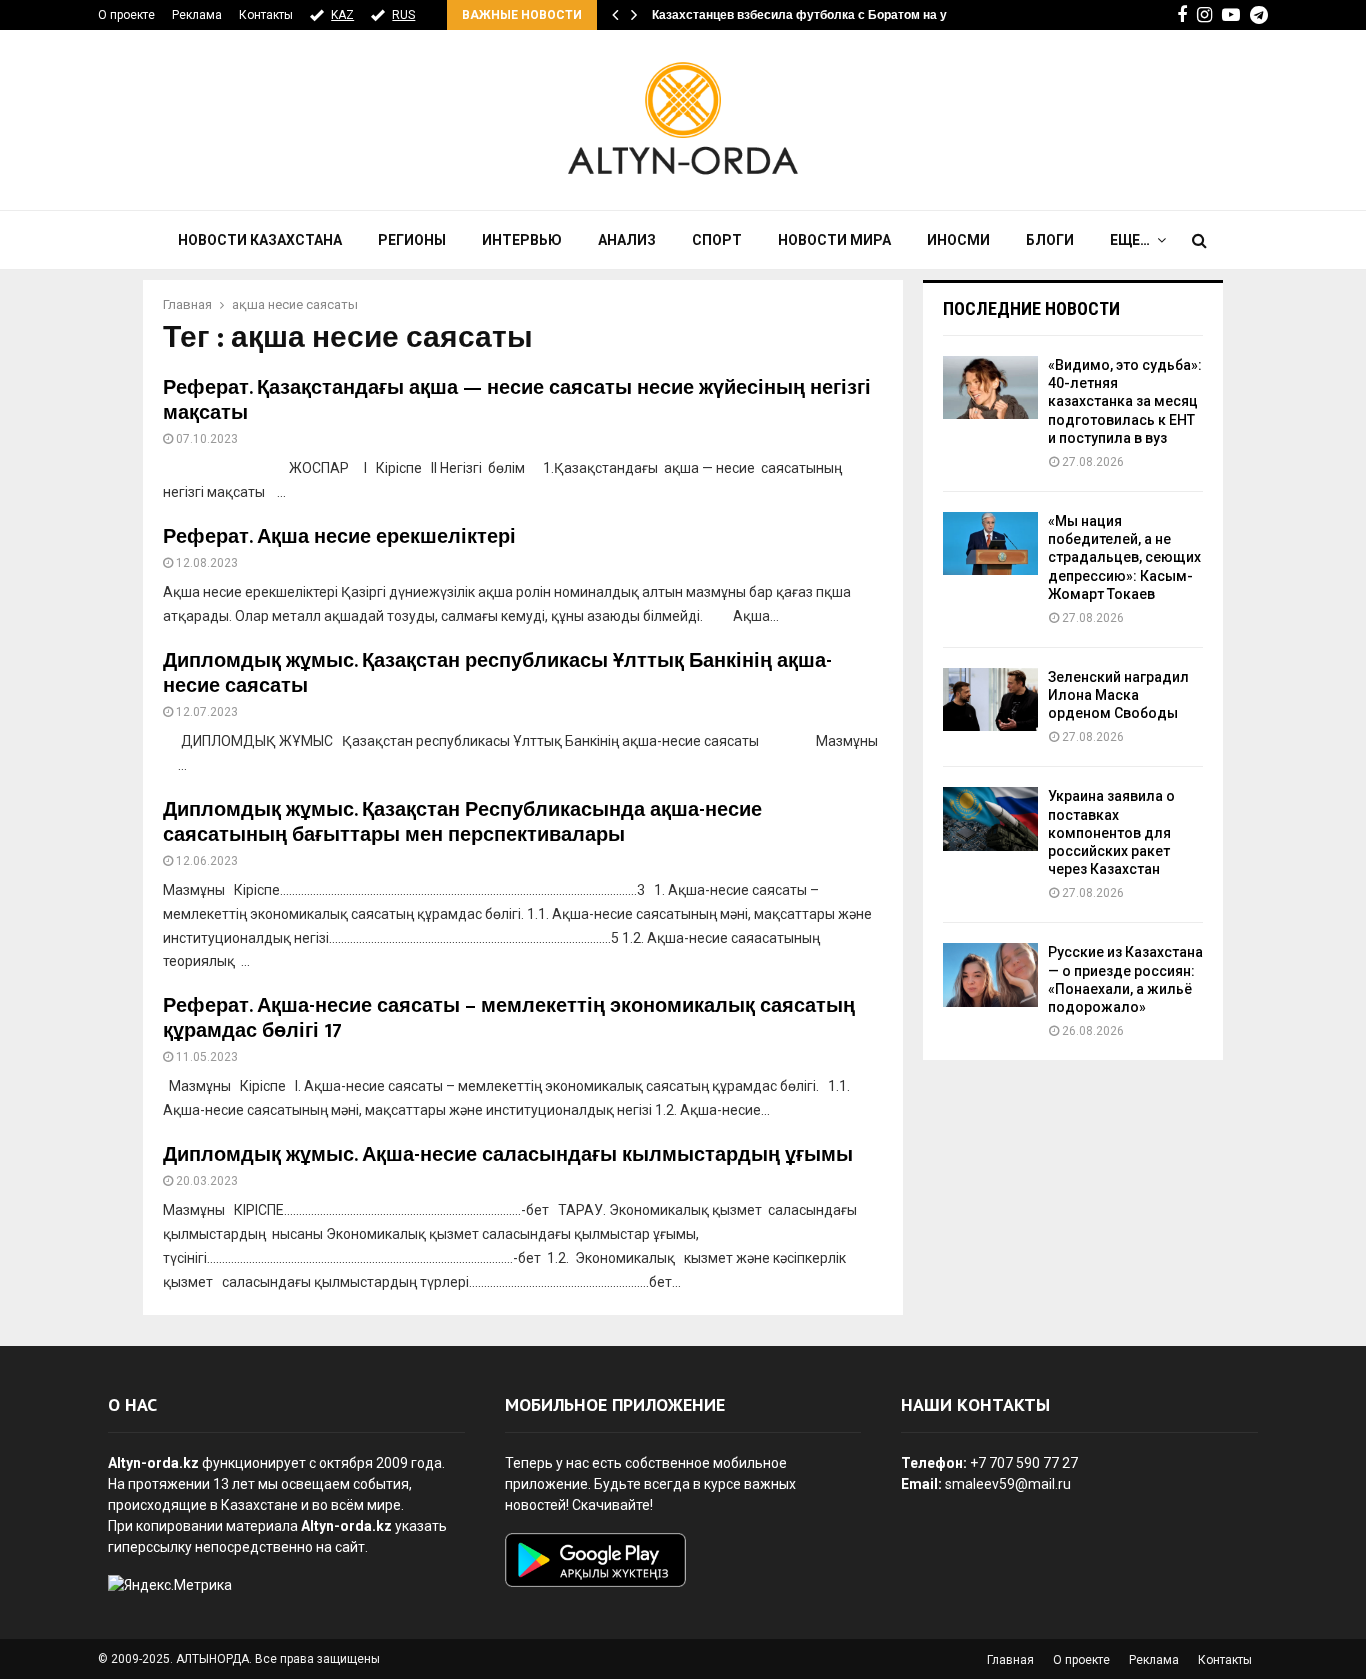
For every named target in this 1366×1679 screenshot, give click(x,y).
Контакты (266, 15)
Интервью (522, 240)
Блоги (1050, 240)
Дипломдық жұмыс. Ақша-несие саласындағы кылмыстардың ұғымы (508, 1155)
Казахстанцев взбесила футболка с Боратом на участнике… (831, 15)
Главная (1010, 1660)
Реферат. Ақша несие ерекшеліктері (339, 537)
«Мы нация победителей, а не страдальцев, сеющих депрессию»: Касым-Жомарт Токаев (1124, 557)
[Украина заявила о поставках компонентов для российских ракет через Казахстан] (990, 818)
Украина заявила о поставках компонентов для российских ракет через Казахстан (1111, 832)
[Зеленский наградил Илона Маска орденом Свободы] (990, 699)
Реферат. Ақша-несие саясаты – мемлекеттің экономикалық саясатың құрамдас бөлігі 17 (509, 1018)
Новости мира (834, 240)
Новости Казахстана (260, 240)
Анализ (627, 240)
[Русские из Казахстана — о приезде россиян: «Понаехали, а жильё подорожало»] (990, 974)
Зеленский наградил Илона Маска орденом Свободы (1118, 695)
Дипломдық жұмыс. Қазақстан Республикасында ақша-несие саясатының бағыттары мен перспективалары (462, 822)
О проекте (126, 15)
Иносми (958, 240)
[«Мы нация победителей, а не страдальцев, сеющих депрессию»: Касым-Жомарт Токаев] (990, 543)
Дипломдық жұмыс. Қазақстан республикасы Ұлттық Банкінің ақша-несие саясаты (497, 673)
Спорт (717, 240)
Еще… (1130, 240)
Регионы (412, 240)
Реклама (197, 15)
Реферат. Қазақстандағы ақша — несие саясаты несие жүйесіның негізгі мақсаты (517, 400)
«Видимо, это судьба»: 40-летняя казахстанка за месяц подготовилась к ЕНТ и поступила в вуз (1125, 401)
